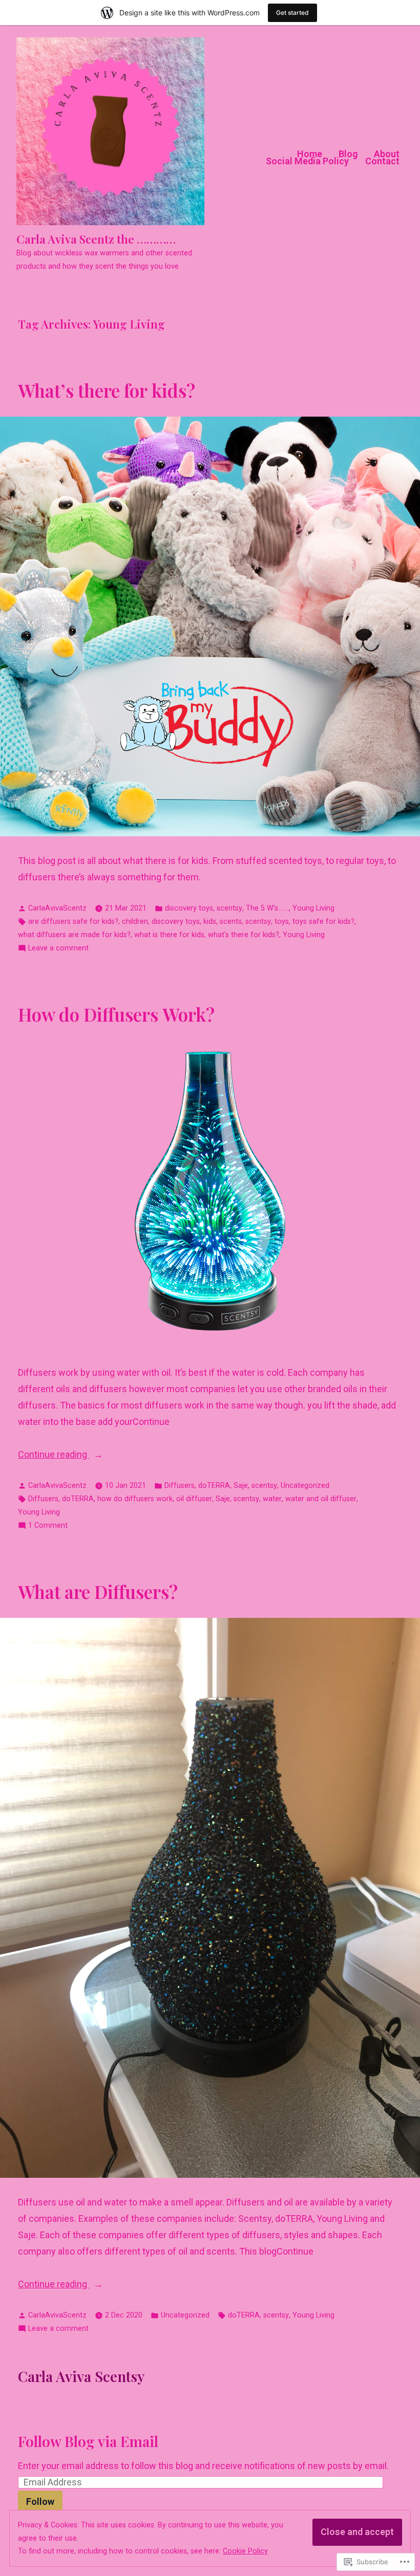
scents (231, 922)
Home (310, 154)
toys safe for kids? (323, 922)
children (135, 922)
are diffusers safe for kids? (73, 922)
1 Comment (48, 1527)
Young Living (313, 908)
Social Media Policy (307, 161)
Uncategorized (305, 1486)
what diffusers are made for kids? (74, 935)
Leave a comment (58, 949)
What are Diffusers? (98, 1592)
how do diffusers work (135, 1499)
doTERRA (214, 1486)
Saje (241, 1486)
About (387, 154)
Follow (40, 2502)
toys (282, 922)
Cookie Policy (245, 2551)
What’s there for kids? (107, 390)
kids (210, 922)
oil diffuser (194, 1499)
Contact (382, 161)
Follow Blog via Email (88, 2441)
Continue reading (54, 1456)
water (272, 1499)
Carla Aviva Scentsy (81, 2376)
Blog (348, 154)
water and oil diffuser (321, 1499)
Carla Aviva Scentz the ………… (96, 239)
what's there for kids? (244, 935)
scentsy (229, 908)
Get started (292, 13)
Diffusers (180, 1486)
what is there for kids (169, 935)
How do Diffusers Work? (116, 1014)
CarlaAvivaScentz (57, 908)
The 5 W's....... (267, 908)
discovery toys (189, 908)
